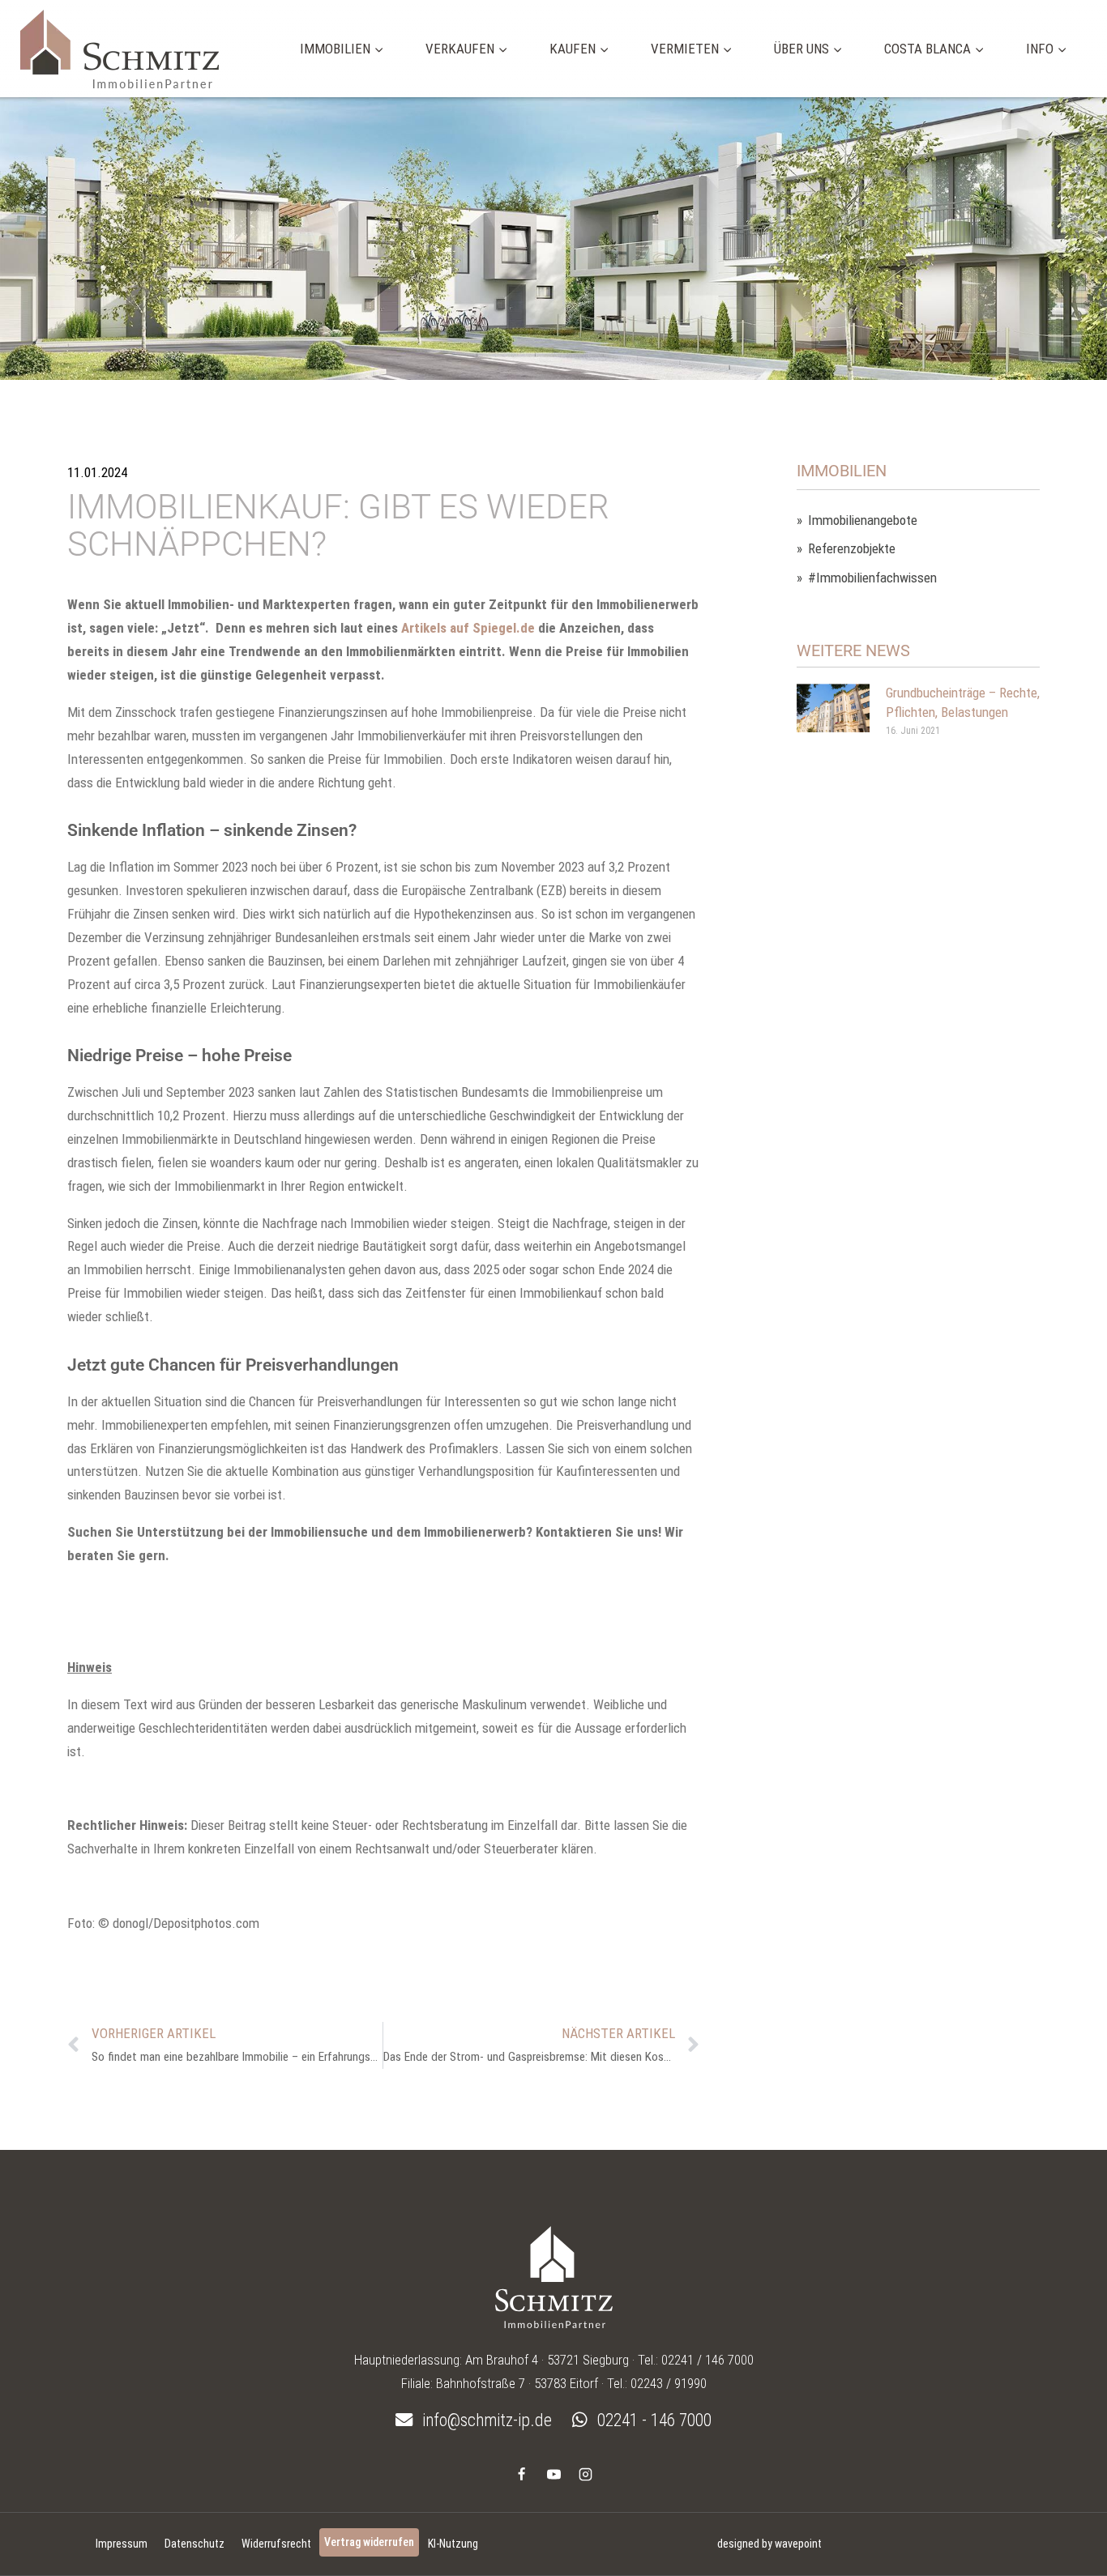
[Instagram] (585, 2474)
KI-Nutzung (453, 2544)
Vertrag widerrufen (369, 2542)
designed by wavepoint (769, 2544)
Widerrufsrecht (276, 2544)
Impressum (122, 2544)
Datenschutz (194, 2544)
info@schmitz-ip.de (485, 2420)
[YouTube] (553, 2474)
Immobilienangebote (863, 520)
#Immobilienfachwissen (872, 578)
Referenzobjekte (852, 549)
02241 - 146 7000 (652, 2420)
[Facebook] (522, 2474)
